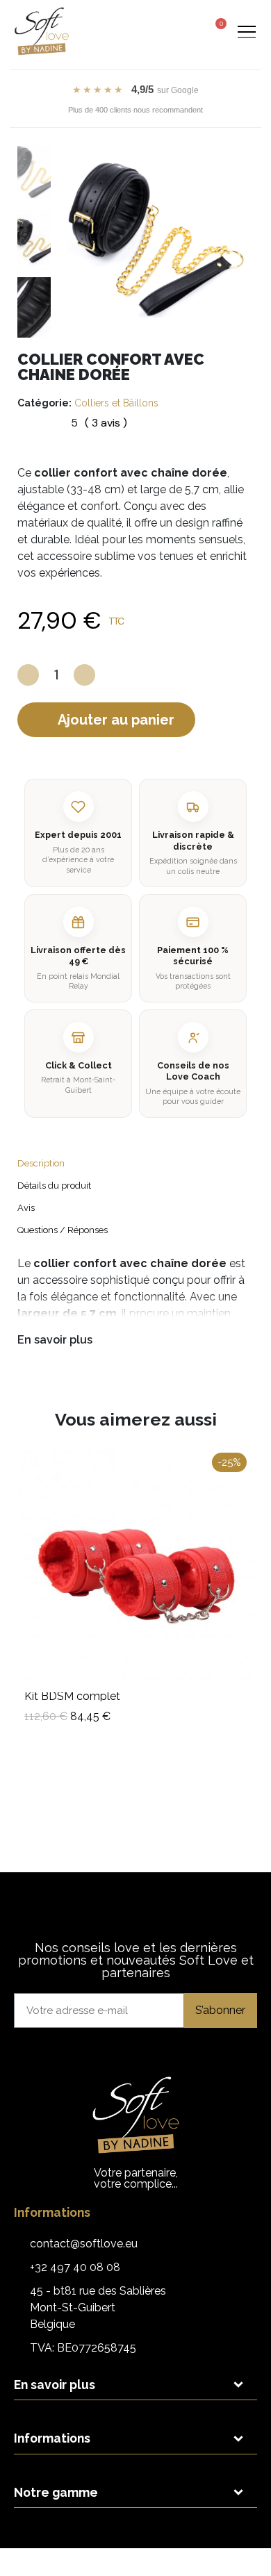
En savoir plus (55, 1340)
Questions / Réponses (63, 1230)
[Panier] (216, 30)
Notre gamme (56, 2492)
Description (41, 1163)
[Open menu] (246, 31)
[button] (163, 32)
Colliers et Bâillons (116, 403)
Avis (26, 1208)
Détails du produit (54, 1186)
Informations (52, 2438)
